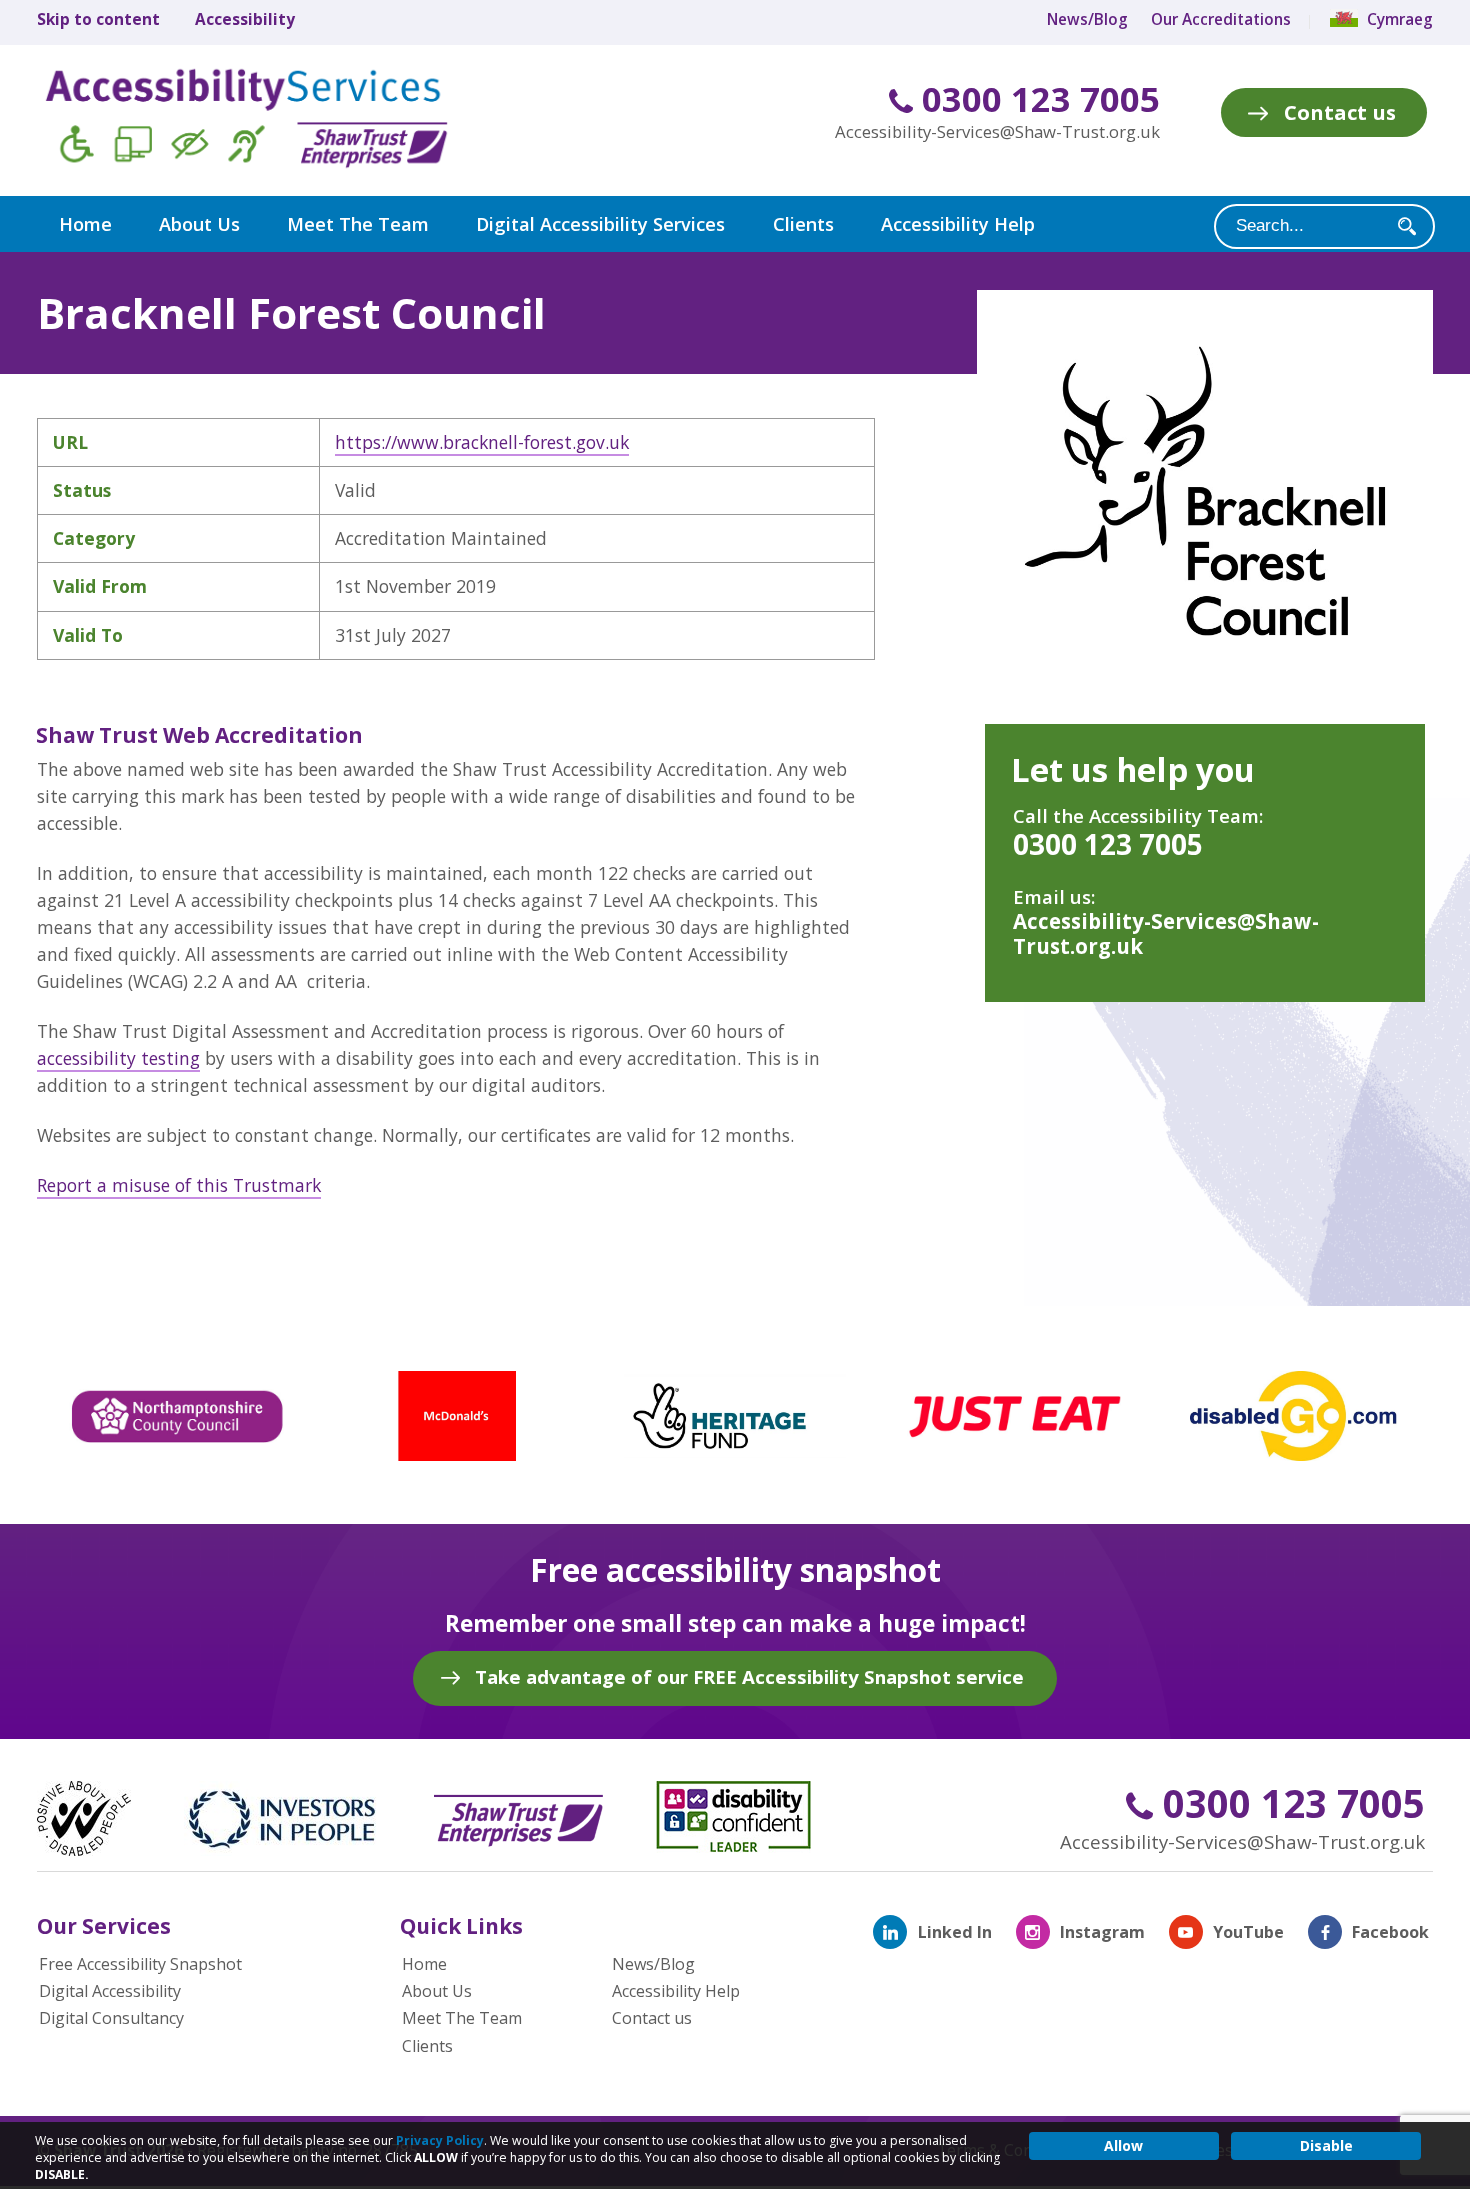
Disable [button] (1326, 2145)
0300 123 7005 (1036, 99)
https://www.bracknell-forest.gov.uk (482, 442)
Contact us (1340, 112)
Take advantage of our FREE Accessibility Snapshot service (749, 1676)
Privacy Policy (440, 2140)
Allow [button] (1123, 2145)
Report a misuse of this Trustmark (179, 1185)
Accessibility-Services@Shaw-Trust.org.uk (997, 131)
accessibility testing (118, 1058)
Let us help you (1133, 769)
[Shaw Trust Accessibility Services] (275, 121)
